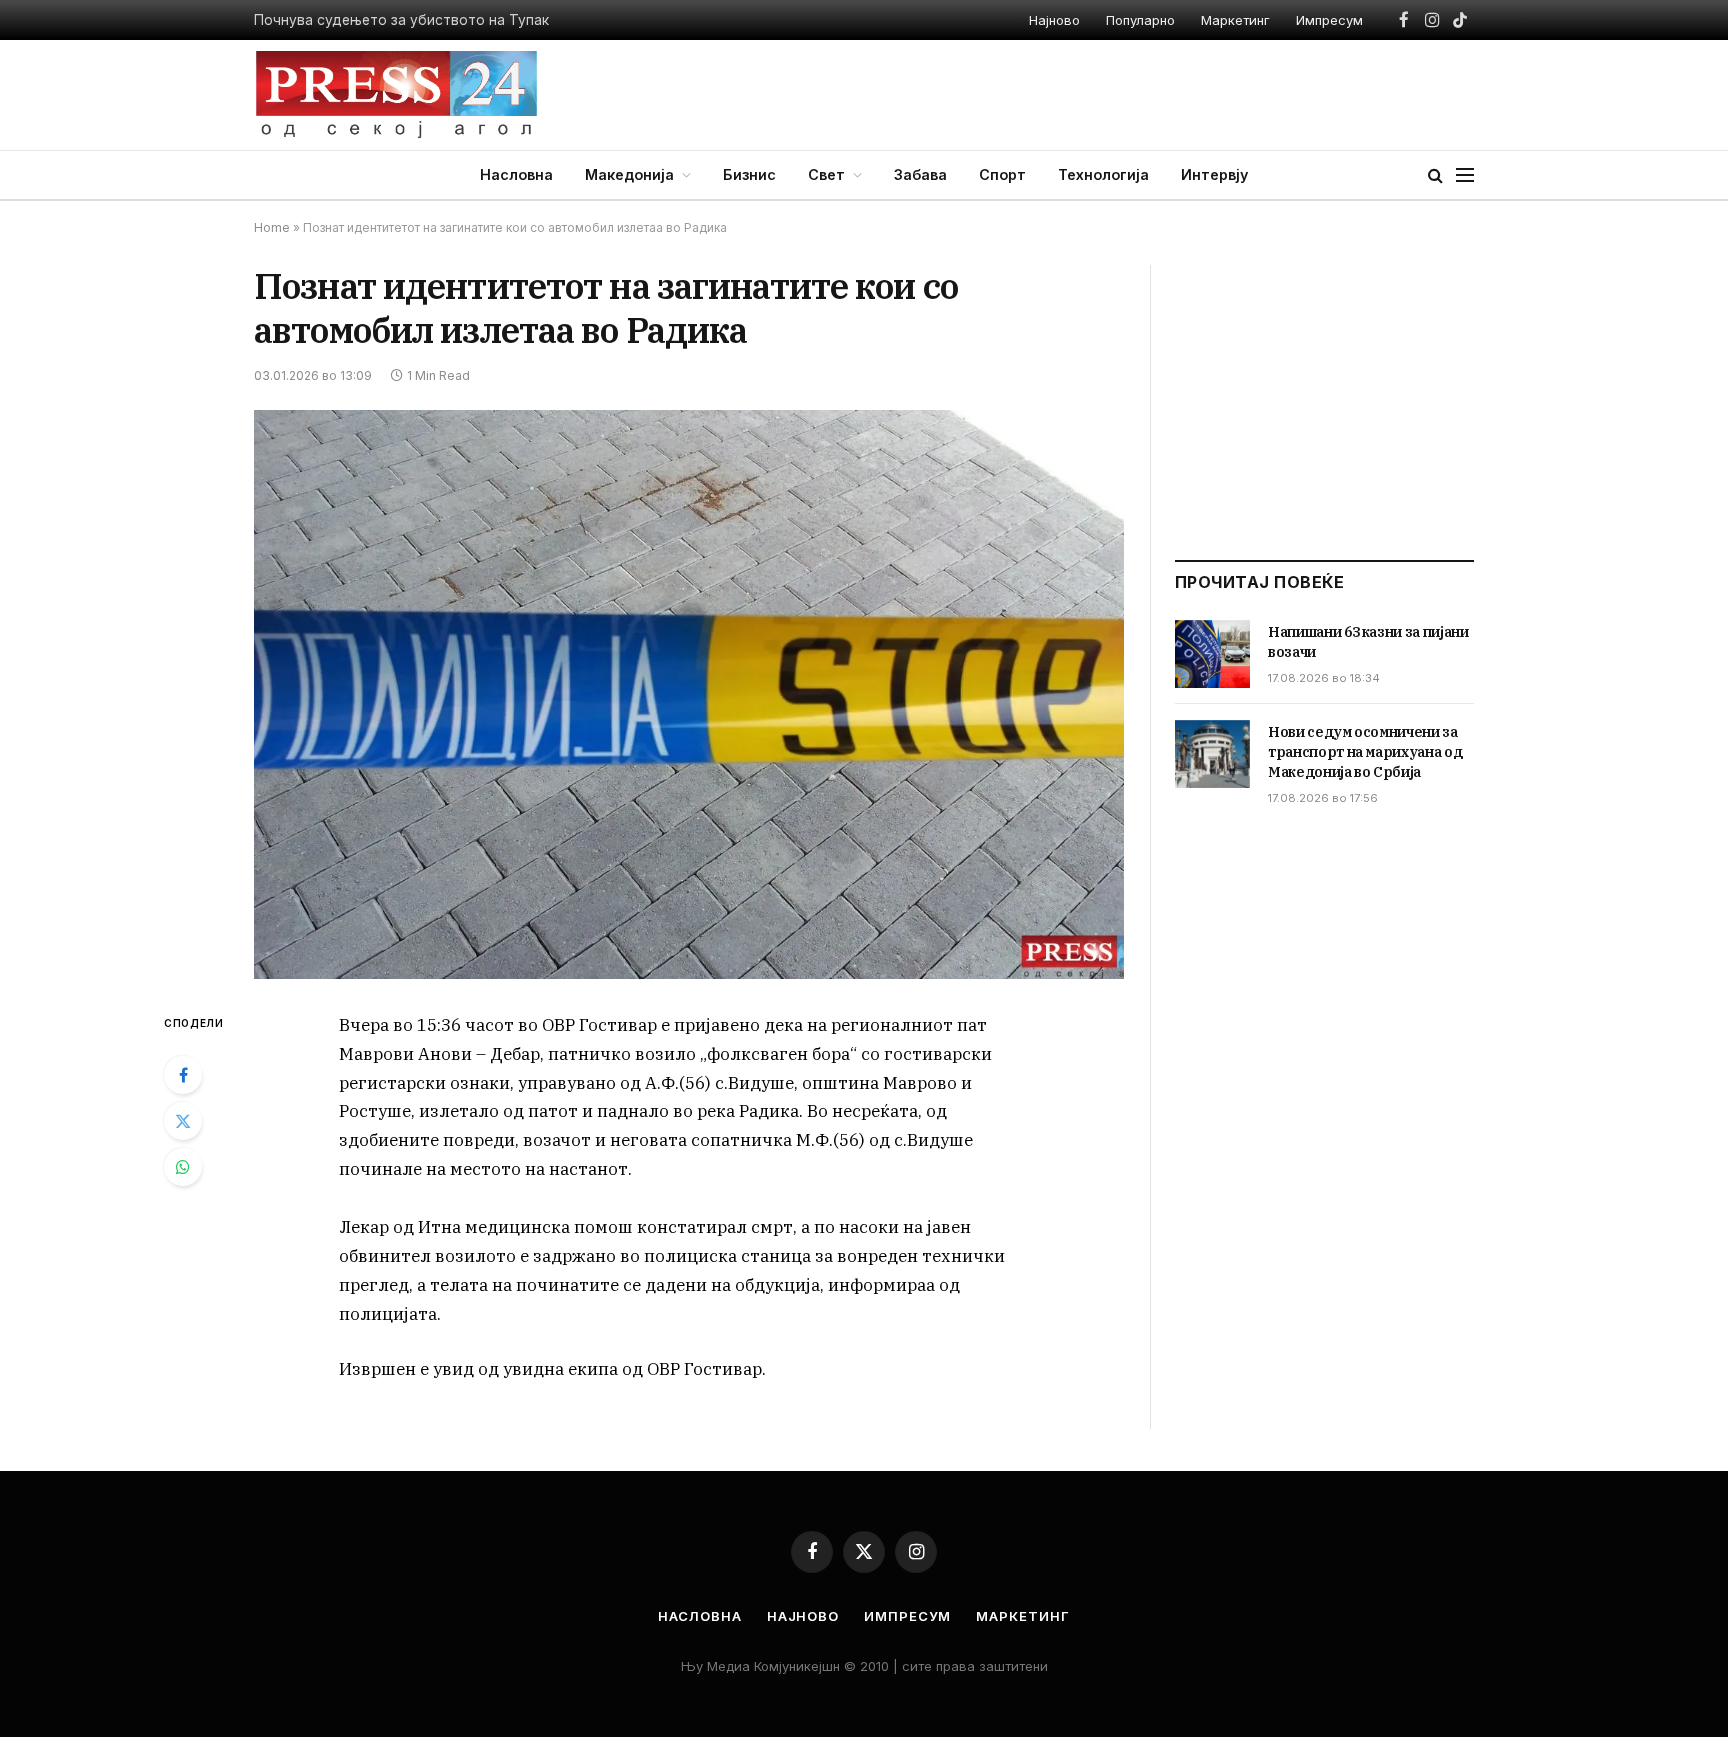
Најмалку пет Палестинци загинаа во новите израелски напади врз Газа (502, 20)
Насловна (516, 174)
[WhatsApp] (183, 1167)
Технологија (1103, 174)
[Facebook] (183, 1075)
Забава (920, 174)
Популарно (1140, 20)
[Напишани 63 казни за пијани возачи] (1212, 654)
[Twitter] (183, 1121)
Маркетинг (1235, 20)
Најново (1054, 20)
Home (272, 227)
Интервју (1214, 174)
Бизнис (749, 174)
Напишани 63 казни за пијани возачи (1368, 642)
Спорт (1002, 174)
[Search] (1435, 175)
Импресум (1329, 20)
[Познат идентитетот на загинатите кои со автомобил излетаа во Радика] (689, 694)
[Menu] (1465, 175)
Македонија (629, 174)
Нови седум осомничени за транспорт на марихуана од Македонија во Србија (1365, 752)
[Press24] (396, 95)
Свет (826, 174)
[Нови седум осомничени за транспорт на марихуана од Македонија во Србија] (1212, 754)
